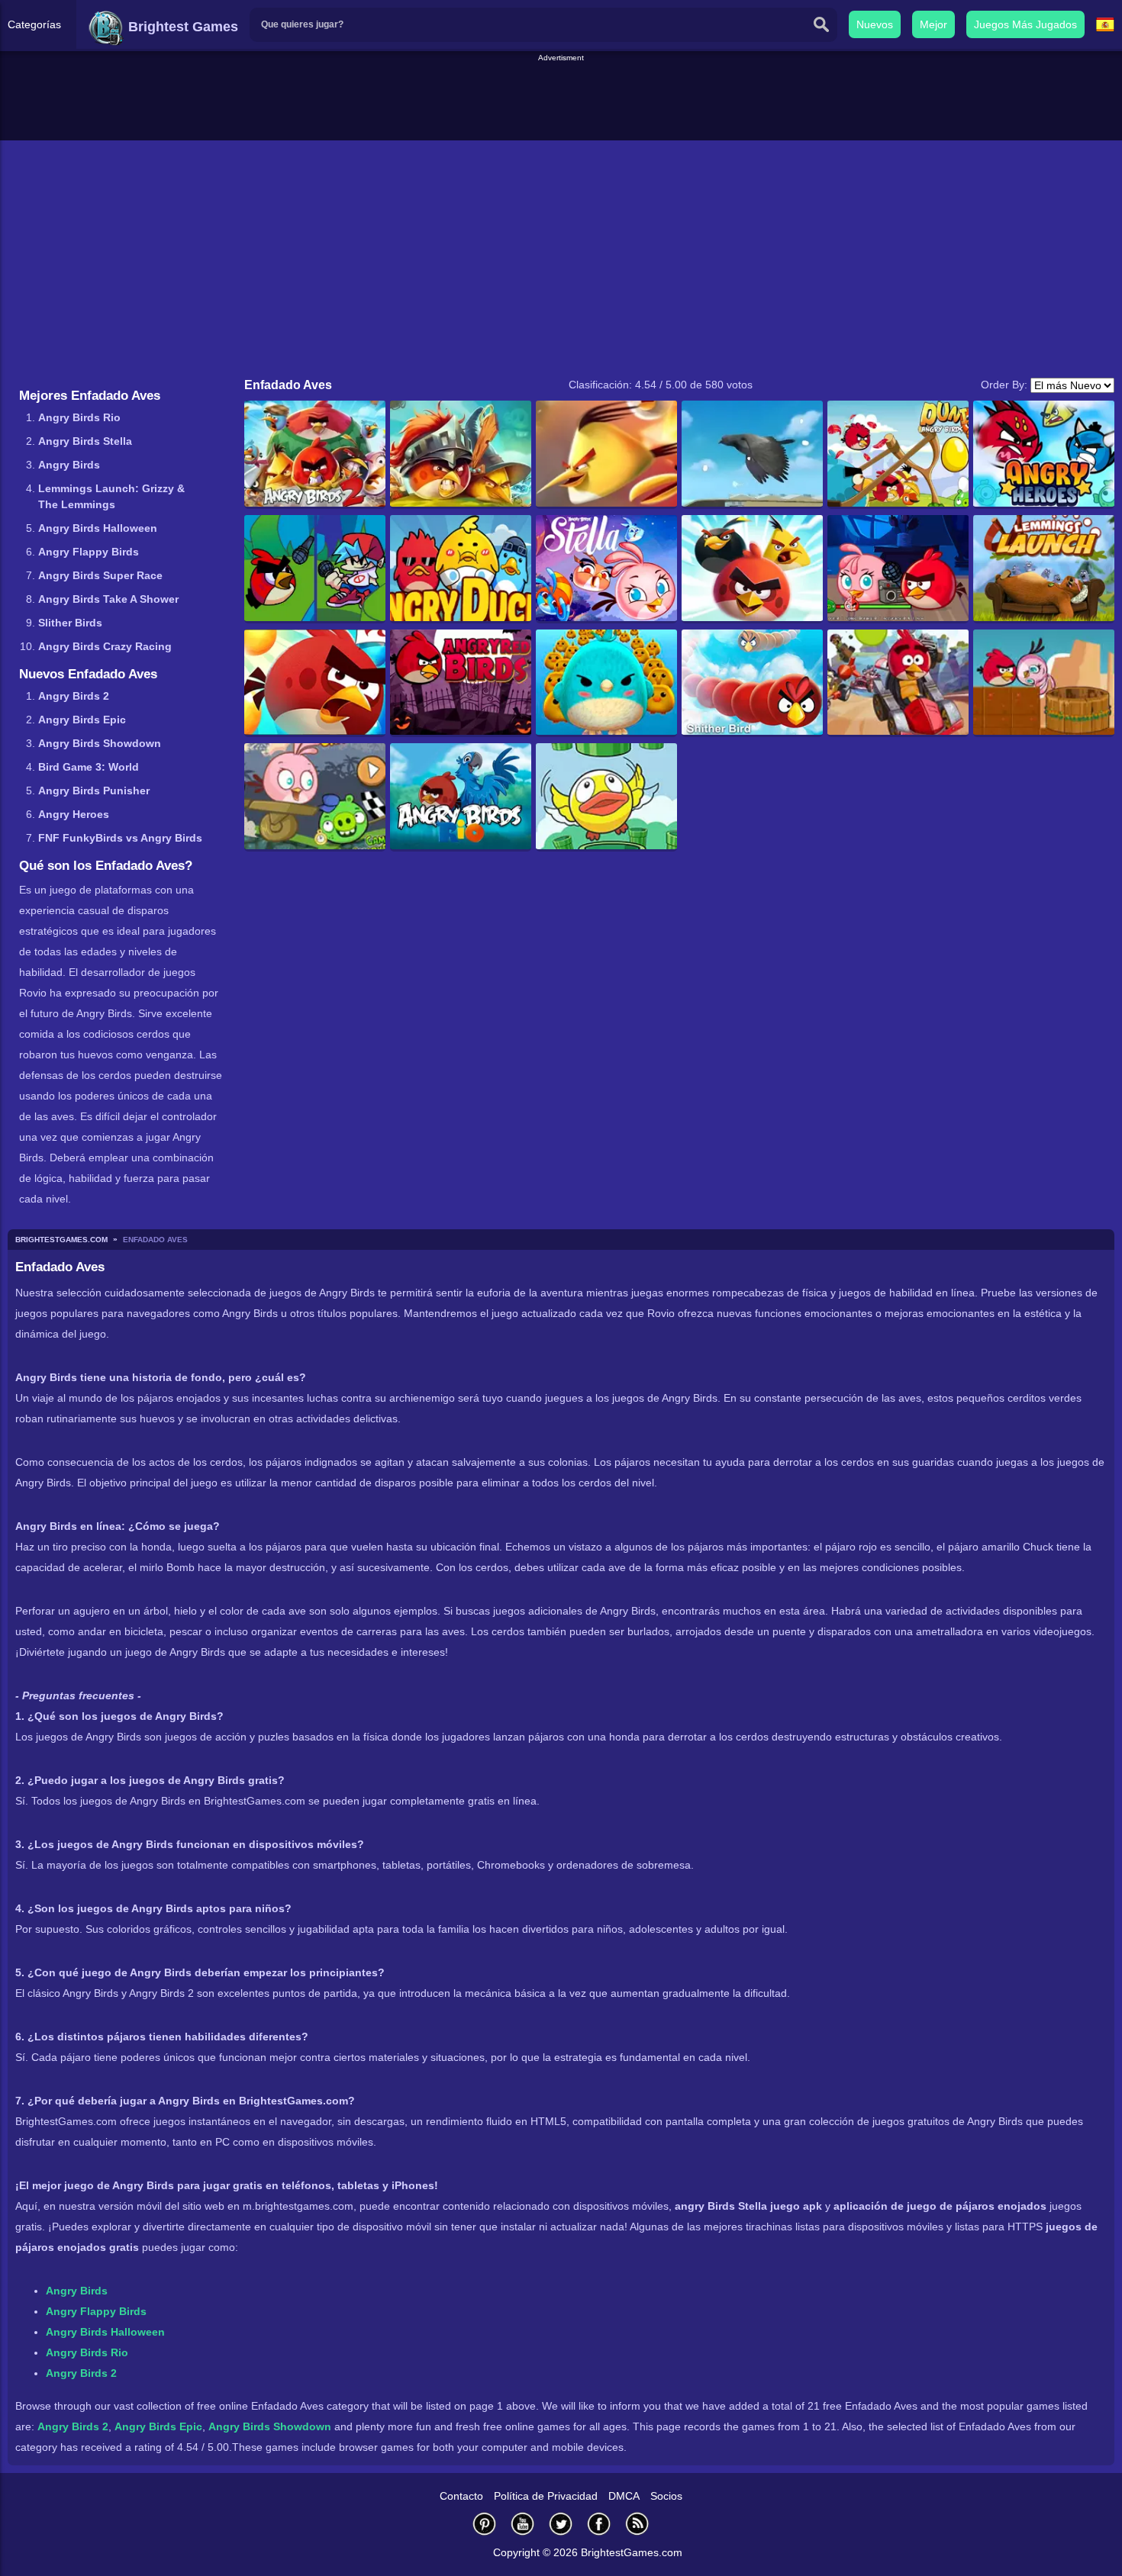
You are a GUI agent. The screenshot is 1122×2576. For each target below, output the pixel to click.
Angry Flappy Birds (89, 552)
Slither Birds (70, 623)
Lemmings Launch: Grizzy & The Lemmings (111, 496)
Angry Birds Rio (79, 417)
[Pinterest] (485, 2524)
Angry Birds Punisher (94, 791)
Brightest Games (181, 27)
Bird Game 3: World (89, 767)
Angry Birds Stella (85, 441)
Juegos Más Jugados (1025, 24)
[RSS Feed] (637, 2524)
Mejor (933, 24)
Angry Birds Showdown (100, 743)
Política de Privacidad (546, 2496)
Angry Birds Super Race (100, 575)
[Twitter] (561, 2524)
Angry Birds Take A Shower (108, 599)
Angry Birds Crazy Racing (105, 646)
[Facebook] (599, 2524)
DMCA (624, 2496)
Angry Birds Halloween (98, 528)
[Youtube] (523, 2524)
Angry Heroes (74, 814)
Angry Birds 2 (74, 696)
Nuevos (875, 24)
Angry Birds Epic (82, 720)
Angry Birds (69, 465)
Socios (666, 2496)
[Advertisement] (561, 98)
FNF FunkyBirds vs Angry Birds (120, 838)
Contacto (461, 2496)
